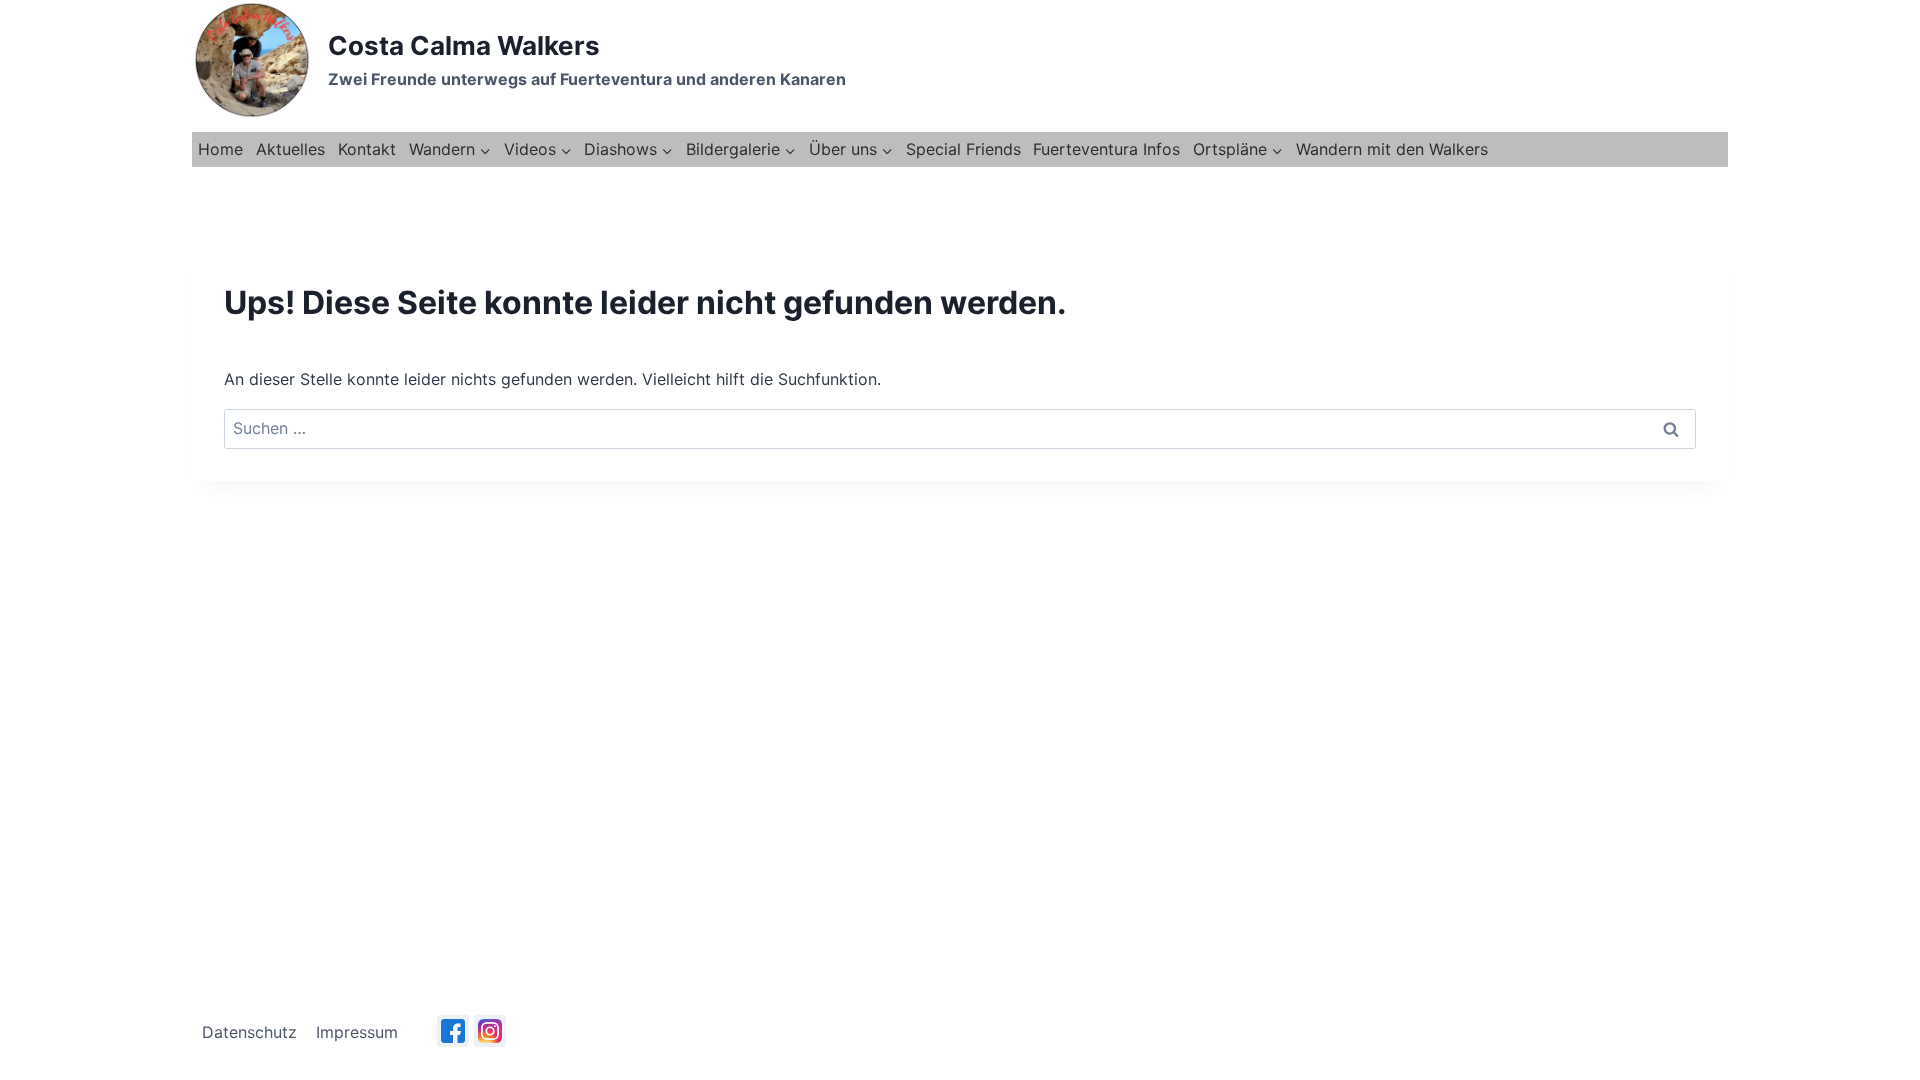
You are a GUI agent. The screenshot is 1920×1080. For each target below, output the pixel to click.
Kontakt (367, 149)
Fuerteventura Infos (1106, 149)
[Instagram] (490, 1031)
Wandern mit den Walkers (1392, 149)
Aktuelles (290, 149)
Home (220, 149)
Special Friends (963, 149)
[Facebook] (453, 1031)
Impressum (357, 1032)
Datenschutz (249, 1032)
